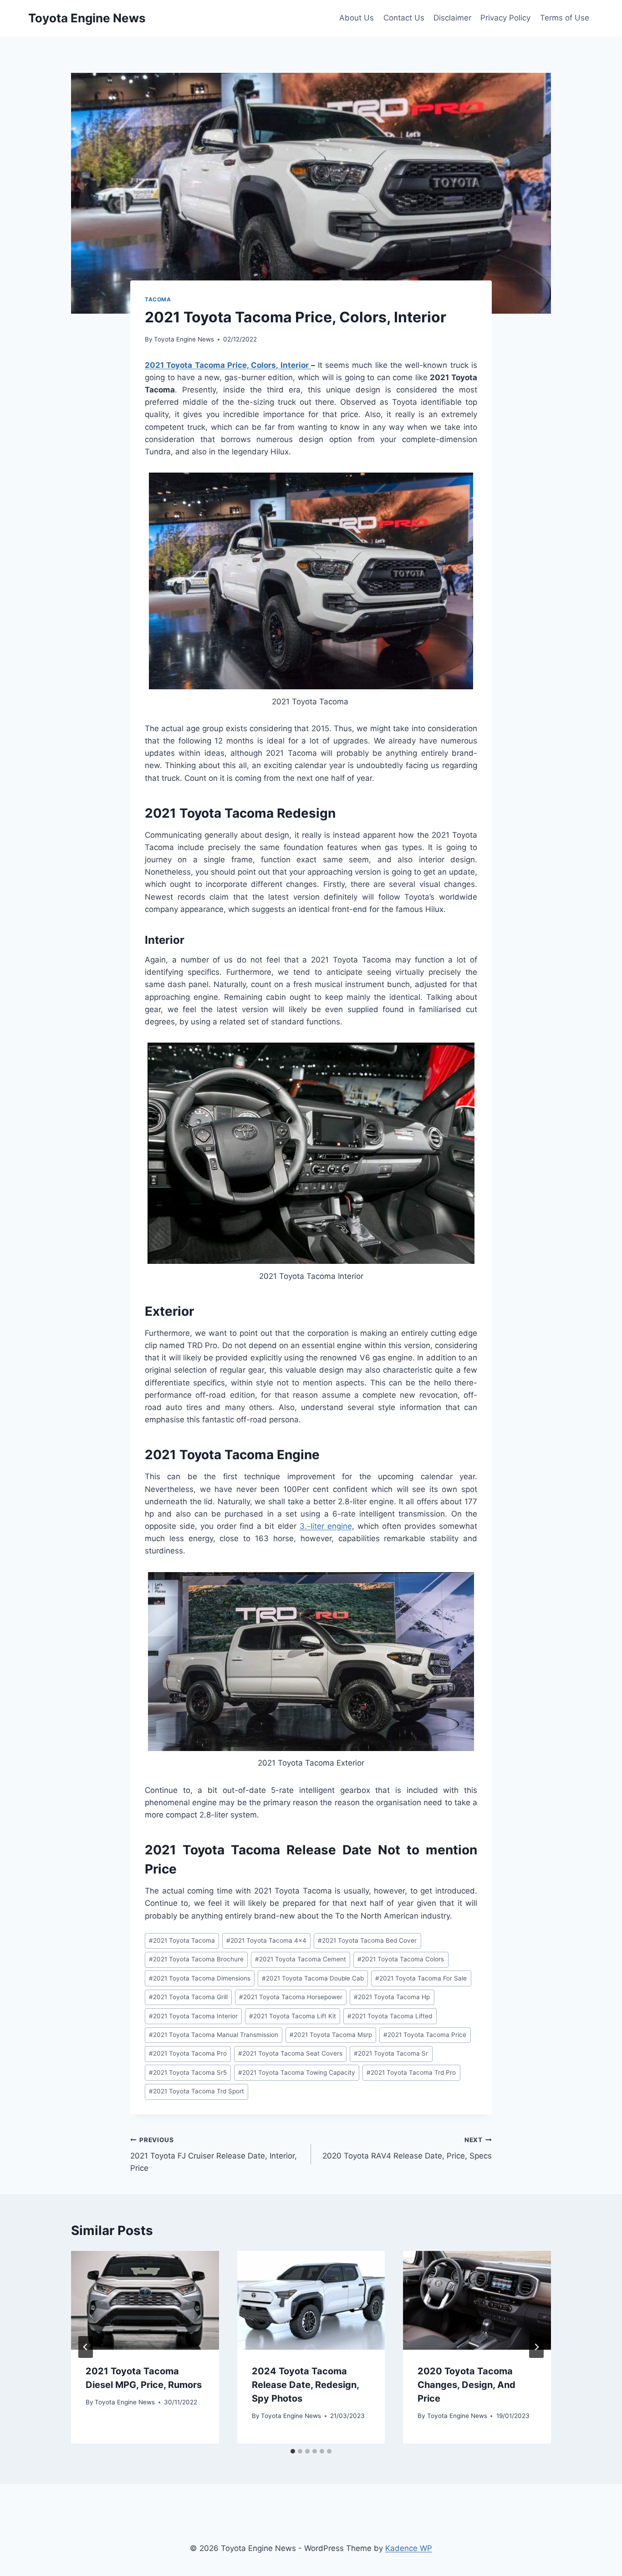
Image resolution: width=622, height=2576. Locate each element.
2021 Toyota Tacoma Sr (391, 2053)
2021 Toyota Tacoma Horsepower (291, 1997)
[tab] (293, 2451)
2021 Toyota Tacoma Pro (188, 2053)
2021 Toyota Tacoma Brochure (196, 1959)
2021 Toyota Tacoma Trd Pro (411, 2072)
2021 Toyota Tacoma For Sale (421, 1978)
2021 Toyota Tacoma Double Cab (313, 1978)
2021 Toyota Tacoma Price (425, 2035)
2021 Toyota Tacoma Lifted (390, 2016)
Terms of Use (565, 18)
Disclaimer (452, 18)
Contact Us (404, 18)
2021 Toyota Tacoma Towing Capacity (297, 2072)
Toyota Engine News (184, 339)
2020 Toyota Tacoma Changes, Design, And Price (466, 2385)
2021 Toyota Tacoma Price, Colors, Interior (228, 365)
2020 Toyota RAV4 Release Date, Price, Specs (407, 2148)
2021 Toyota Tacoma (182, 1940)
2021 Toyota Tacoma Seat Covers (290, 2053)
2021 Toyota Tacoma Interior (193, 2016)
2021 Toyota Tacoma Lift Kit (293, 2016)
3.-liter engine (326, 1526)
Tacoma (158, 299)
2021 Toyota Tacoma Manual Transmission (214, 2035)
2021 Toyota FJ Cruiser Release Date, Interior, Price (214, 2154)
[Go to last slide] (86, 2347)
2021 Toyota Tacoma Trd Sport (196, 2091)
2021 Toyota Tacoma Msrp (331, 2035)
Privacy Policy (505, 18)
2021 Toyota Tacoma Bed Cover (367, 1940)
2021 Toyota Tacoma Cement (301, 1959)
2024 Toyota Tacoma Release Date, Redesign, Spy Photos (305, 2385)
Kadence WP (409, 2548)
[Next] (536, 2347)
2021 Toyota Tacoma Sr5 (188, 2072)
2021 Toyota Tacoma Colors (401, 1959)
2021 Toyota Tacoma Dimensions (200, 1978)
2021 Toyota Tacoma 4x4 (266, 1940)
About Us (357, 18)
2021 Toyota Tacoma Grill (188, 1997)
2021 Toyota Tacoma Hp (392, 1997)
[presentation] (145, 2300)
